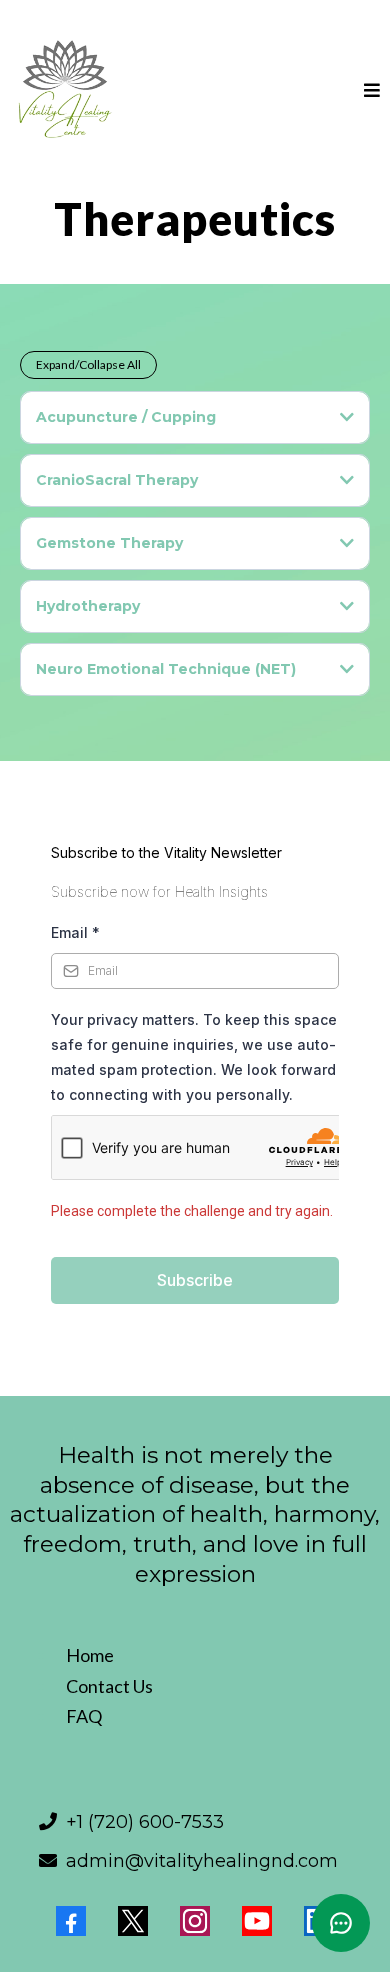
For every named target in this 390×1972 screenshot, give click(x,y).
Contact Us (109, 1686)
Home (90, 1655)
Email (75, 932)
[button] (372, 90)
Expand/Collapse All (88, 364)
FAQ (84, 1716)
